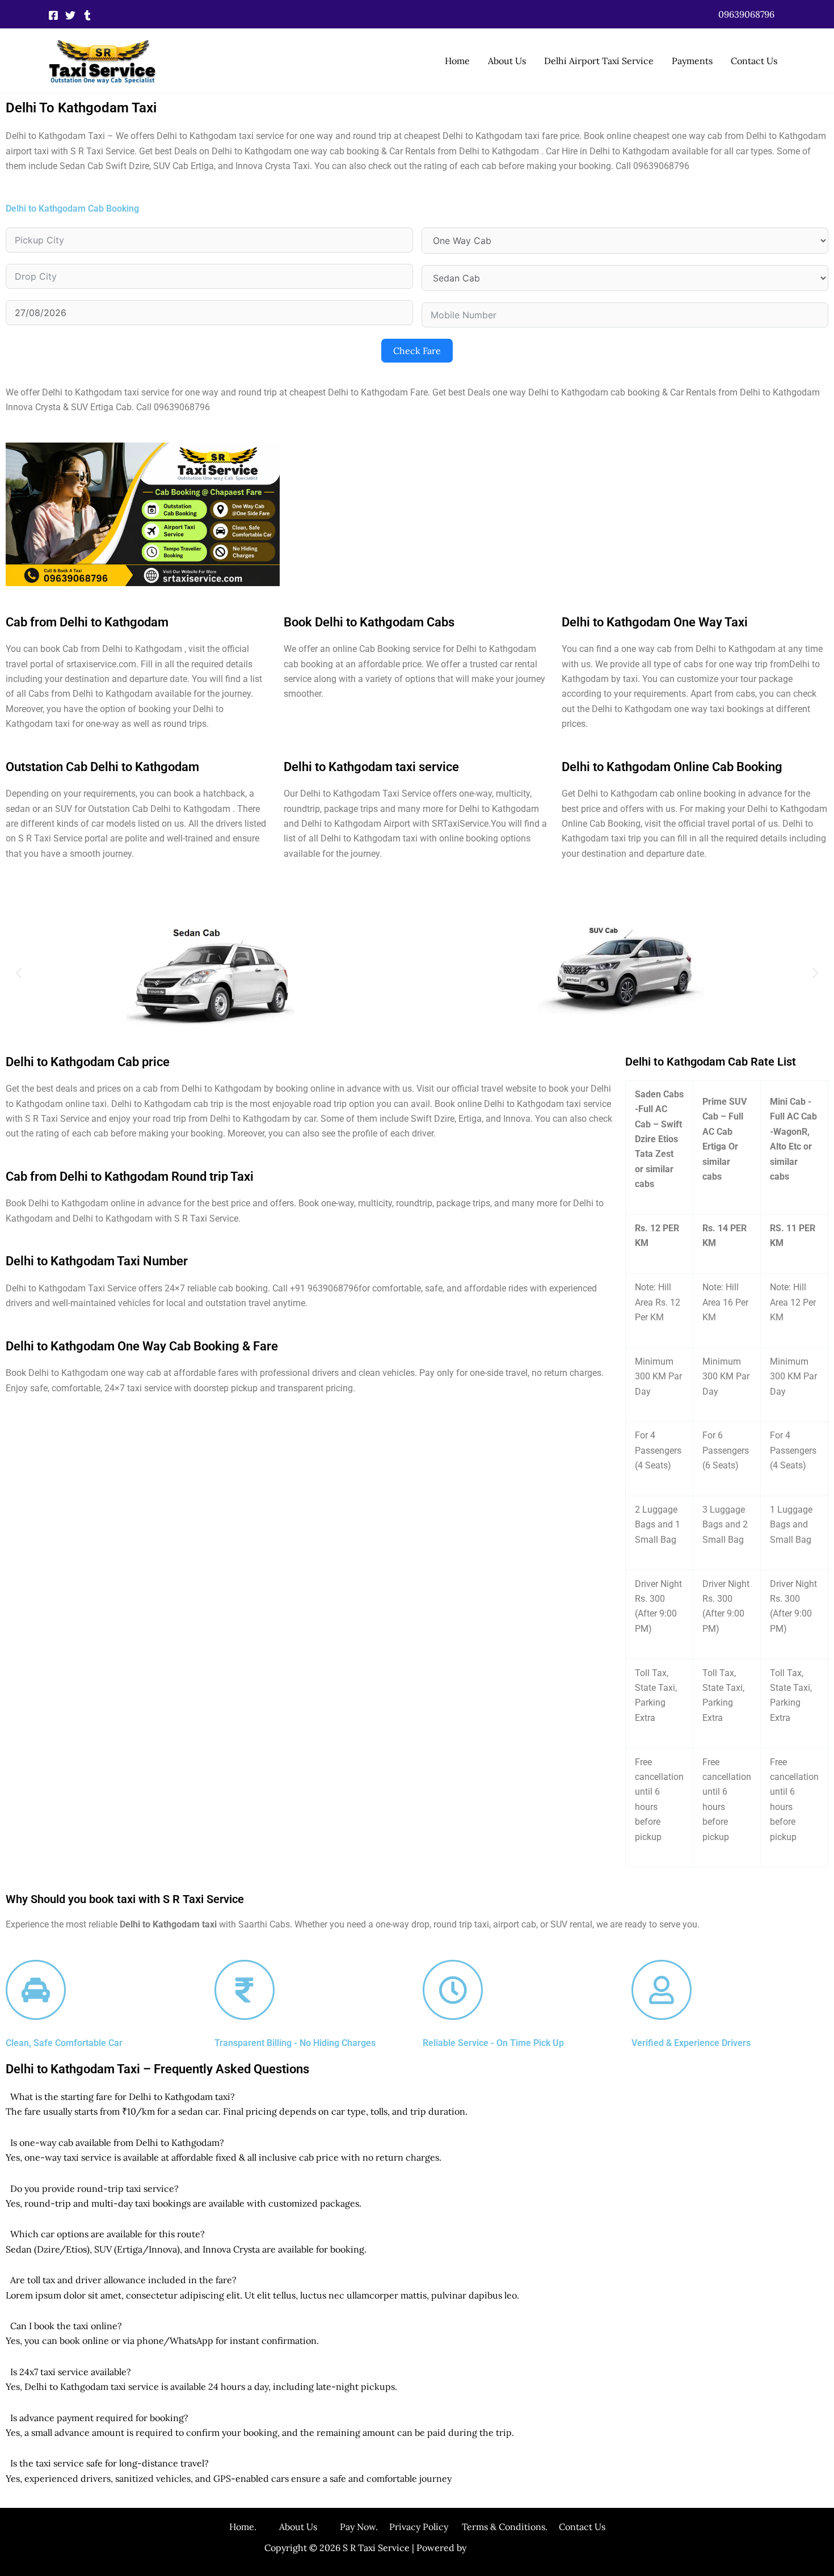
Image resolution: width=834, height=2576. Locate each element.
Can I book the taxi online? (66, 2326)
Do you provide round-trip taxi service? (94, 2188)
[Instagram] (87, 15)
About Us (507, 61)
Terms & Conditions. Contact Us (527, 2527)
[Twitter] (70, 15)
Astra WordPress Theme (519, 2548)
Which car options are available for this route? (108, 2234)
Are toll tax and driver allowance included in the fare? (123, 2280)
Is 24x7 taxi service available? (71, 2372)
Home (457, 61)
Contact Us (754, 61)
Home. (254, 2527)
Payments (692, 61)
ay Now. (367, 2527)
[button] (746, 14)
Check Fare (417, 351)
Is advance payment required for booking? (99, 2418)
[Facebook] (53, 15)
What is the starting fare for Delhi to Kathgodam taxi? (123, 2097)
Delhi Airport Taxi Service (599, 61)
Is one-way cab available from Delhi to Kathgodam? (117, 2143)
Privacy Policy (419, 2527)
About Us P (312, 2527)
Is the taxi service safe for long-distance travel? (109, 2463)
